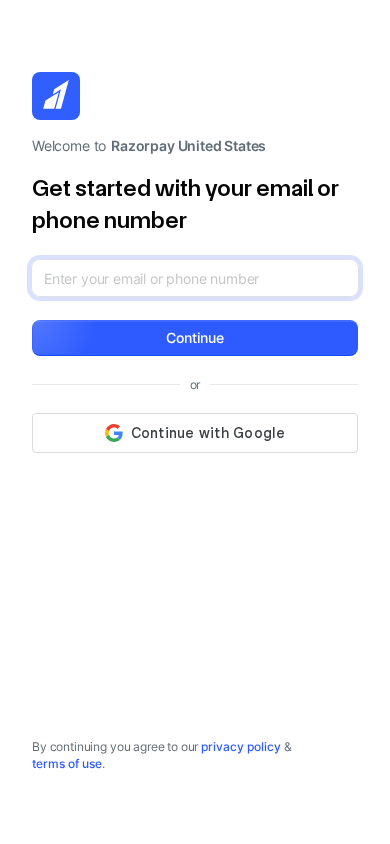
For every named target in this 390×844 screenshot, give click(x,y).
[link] (241, 746)
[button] (195, 338)
